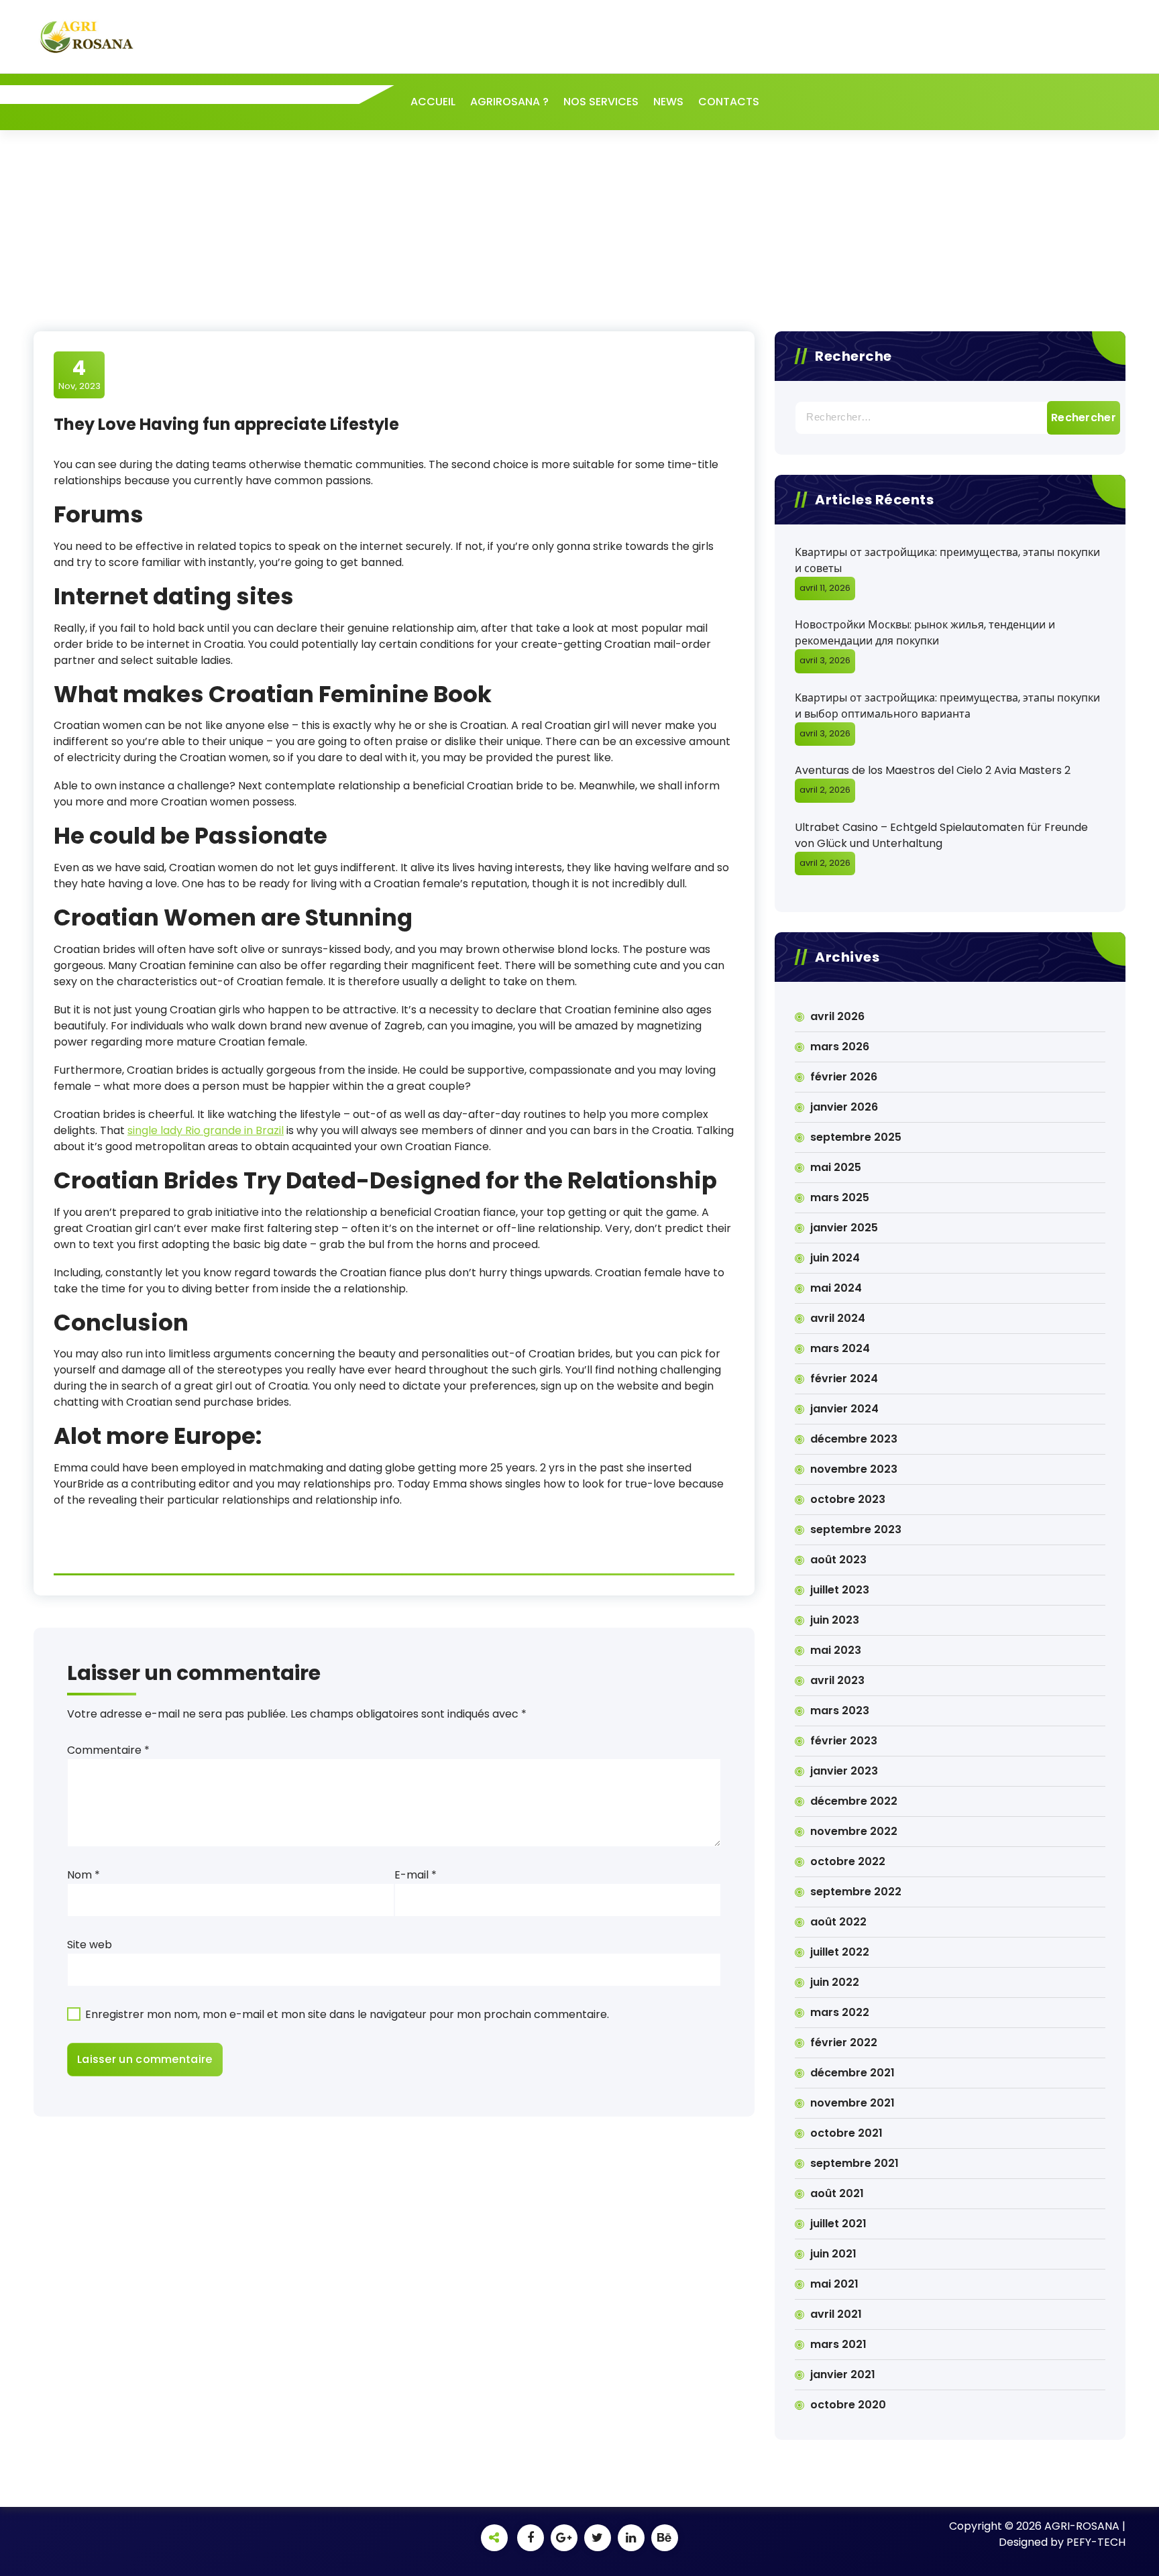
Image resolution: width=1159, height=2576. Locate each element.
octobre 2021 (846, 2133)
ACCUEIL (433, 102)
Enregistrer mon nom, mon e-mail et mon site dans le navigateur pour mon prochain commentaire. (347, 2014)
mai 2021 (834, 2284)
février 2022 (844, 2042)
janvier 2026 (844, 1107)
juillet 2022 (840, 1952)
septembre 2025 (856, 1137)
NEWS (668, 102)
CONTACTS (729, 102)
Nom (84, 1875)
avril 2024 (838, 1318)
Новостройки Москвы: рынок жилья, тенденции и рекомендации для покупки (925, 633)
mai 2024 (836, 1288)
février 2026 (844, 1077)
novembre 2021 (852, 2103)
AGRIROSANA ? (509, 102)
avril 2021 (836, 2314)
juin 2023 (835, 1620)
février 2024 (844, 1379)
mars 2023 (840, 1711)
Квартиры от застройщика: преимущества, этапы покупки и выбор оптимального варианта (947, 706)
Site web (90, 1945)
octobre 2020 (848, 2405)
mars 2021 (838, 2344)
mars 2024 (840, 1348)
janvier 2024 (844, 1409)
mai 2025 (836, 1167)
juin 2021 (833, 2254)
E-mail (416, 1875)
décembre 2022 (854, 1801)
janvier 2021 (843, 2374)
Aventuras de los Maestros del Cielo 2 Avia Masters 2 (933, 770)
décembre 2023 (854, 1439)
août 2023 (838, 1560)
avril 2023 (837, 1680)
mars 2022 (840, 2012)
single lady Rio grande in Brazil (206, 1130)
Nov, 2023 (79, 374)
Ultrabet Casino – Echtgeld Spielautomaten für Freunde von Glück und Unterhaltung (941, 835)
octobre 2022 (848, 1861)
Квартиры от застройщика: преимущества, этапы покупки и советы (947, 560)
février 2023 (844, 1741)
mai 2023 (836, 1650)
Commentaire (108, 1750)
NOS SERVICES (601, 102)
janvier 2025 (844, 1228)
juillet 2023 (840, 1590)
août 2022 (838, 1922)
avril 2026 (837, 1016)
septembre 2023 (856, 1529)
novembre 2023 (854, 1469)
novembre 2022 (854, 1831)
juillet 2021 (838, 2224)
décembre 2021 (852, 2073)
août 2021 (837, 2193)
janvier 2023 (844, 1771)
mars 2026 (840, 1047)
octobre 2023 (848, 1499)
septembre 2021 (854, 2163)
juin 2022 (835, 1982)
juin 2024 (835, 1258)
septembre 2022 (856, 1892)
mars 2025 (840, 1197)
